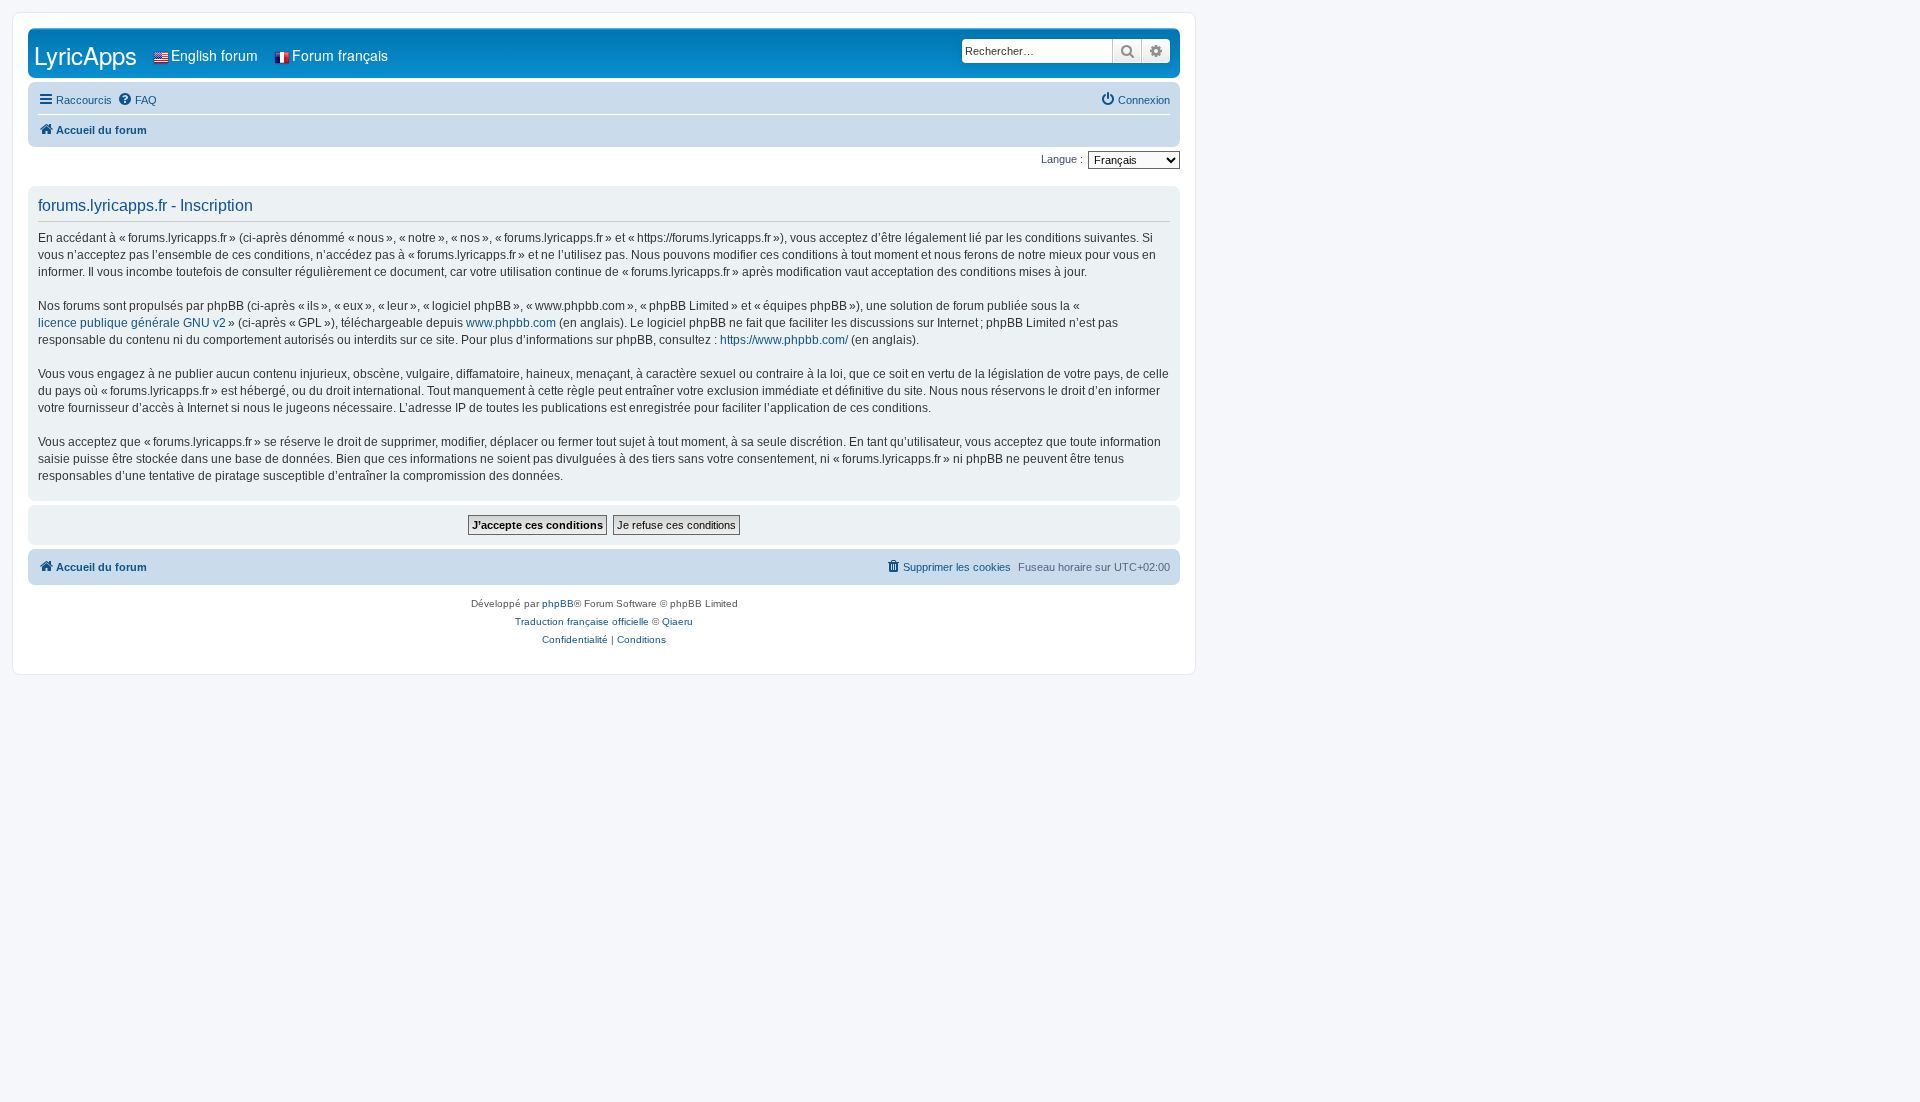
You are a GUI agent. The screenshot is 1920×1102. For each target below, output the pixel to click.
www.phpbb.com (511, 323)
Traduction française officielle (582, 621)
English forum (214, 55)
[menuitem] (137, 100)
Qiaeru (677, 621)
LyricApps (85, 54)
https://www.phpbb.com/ (784, 340)
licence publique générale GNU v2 (132, 323)
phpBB (558, 603)
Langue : (1062, 159)
